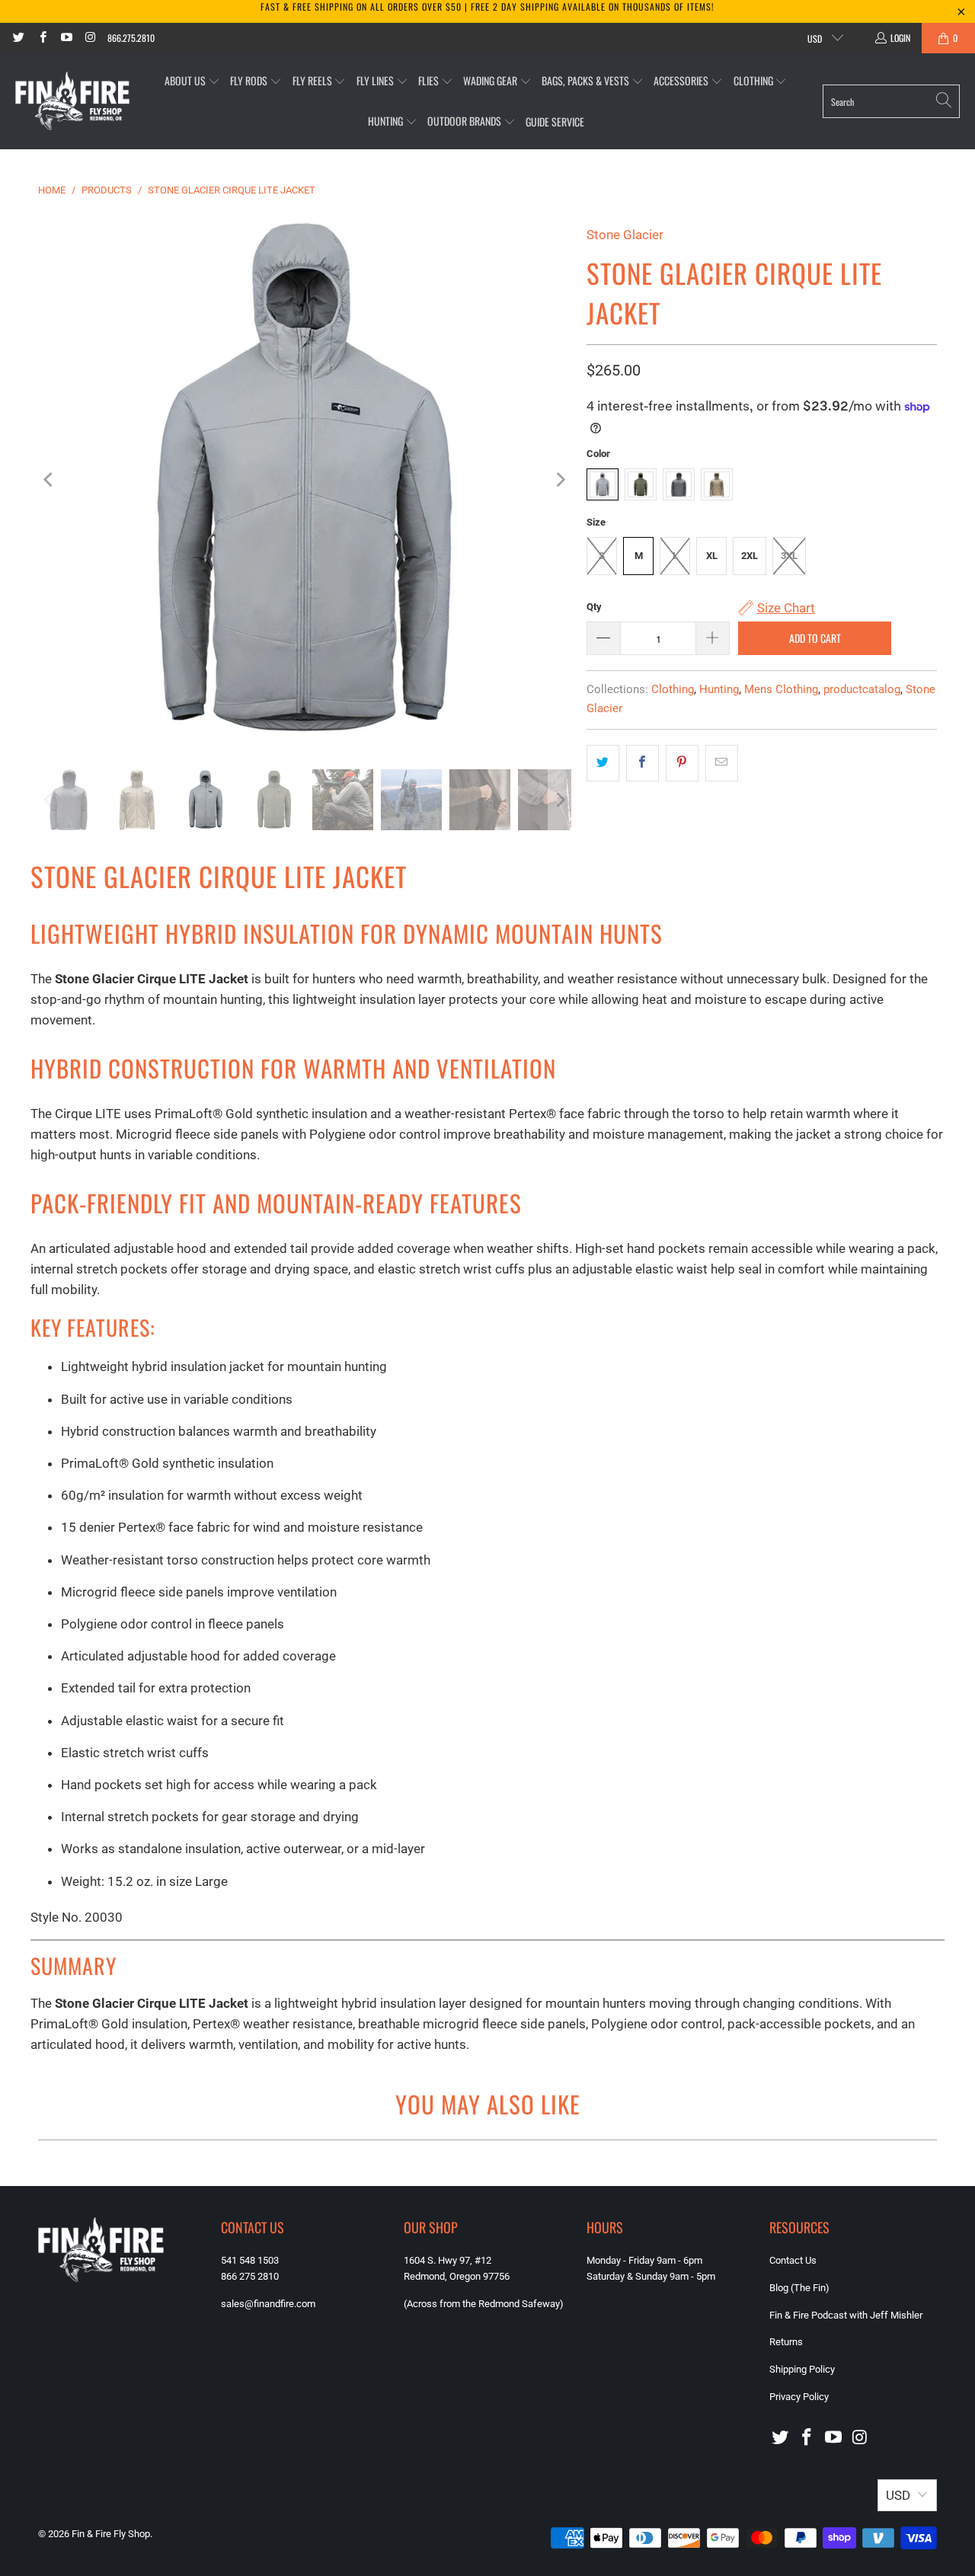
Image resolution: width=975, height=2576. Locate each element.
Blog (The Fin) (799, 2288)
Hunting (719, 689)
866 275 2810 (250, 2276)
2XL (750, 556)
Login (900, 38)
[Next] (560, 480)
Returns (786, 2342)
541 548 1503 (250, 2260)
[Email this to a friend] (722, 763)
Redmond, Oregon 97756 (457, 2276)
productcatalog (862, 689)
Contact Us (793, 2260)
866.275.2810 (131, 38)
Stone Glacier (625, 235)
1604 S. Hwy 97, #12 (448, 2260)
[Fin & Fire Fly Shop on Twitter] (18, 38)
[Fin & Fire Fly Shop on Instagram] (90, 38)
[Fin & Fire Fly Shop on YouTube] (66, 38)
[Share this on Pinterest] (682, 763)
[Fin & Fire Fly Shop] (72, 101)
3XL (789, 556)
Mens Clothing (781, 689)
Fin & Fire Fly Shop (111, 2534)
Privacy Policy (799, 2397)
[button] (192, 81)
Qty (594, 607)
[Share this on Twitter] (603, 763)
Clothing (673, 689)
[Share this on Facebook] (643, 763)
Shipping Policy (802, 2369)
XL (712, 556)
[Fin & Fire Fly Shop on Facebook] (42, 38)
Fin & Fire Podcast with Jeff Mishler (846, 2315)
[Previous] (50, 480)
